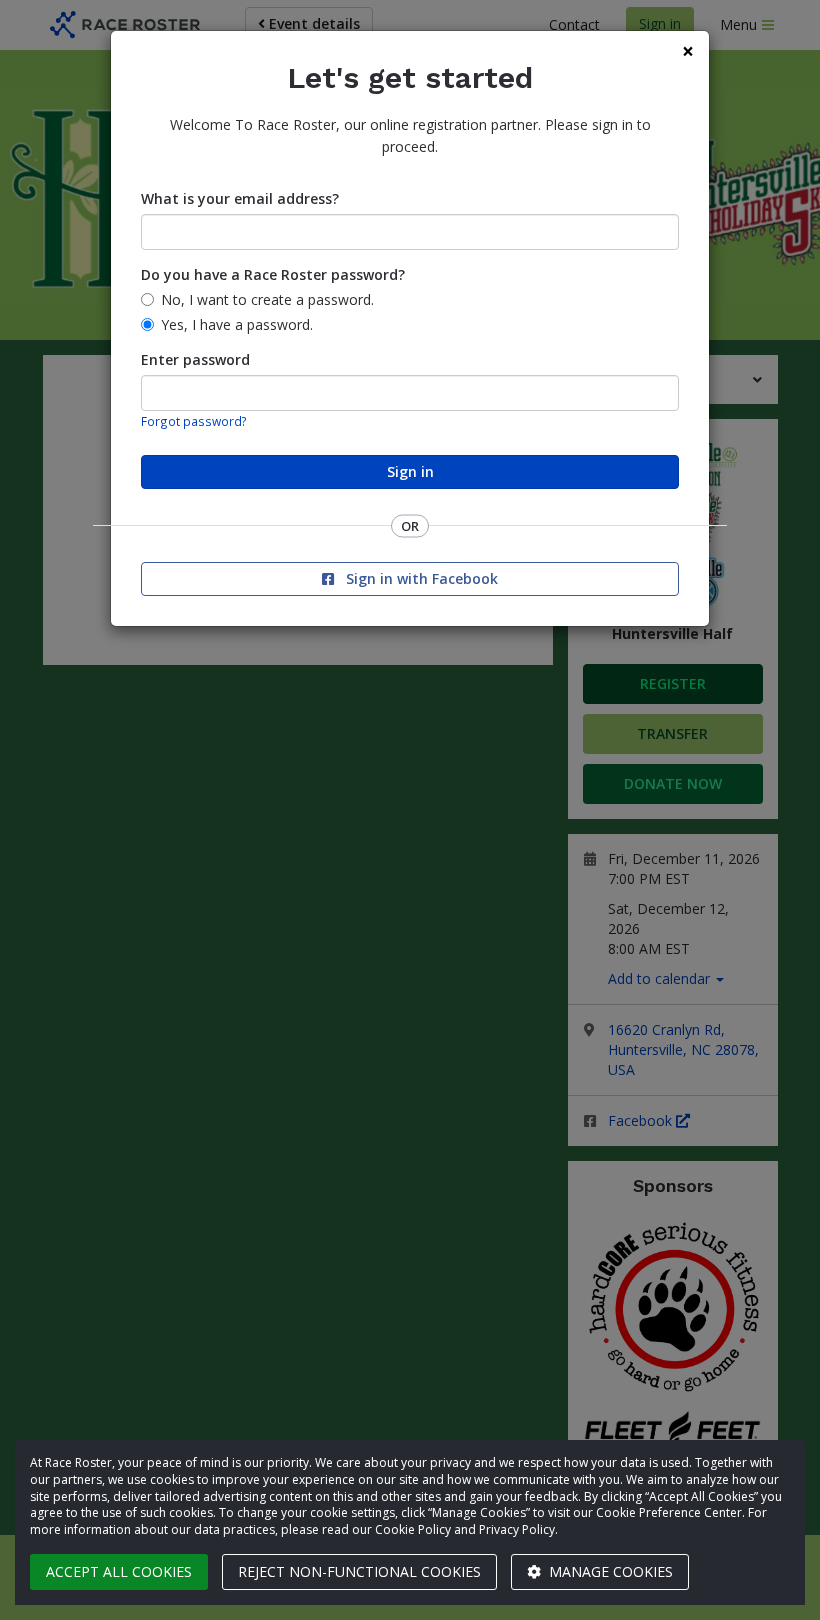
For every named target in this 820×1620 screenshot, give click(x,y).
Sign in (410, 471)
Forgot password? (194, 421)
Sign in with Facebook (420, 578)
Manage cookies (609, 1571)
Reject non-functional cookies (359, 1571)
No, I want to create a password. (267, 299)
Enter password (195, 359)
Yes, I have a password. (237, 324)
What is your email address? (240, 198)
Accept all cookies (119, 1571)
